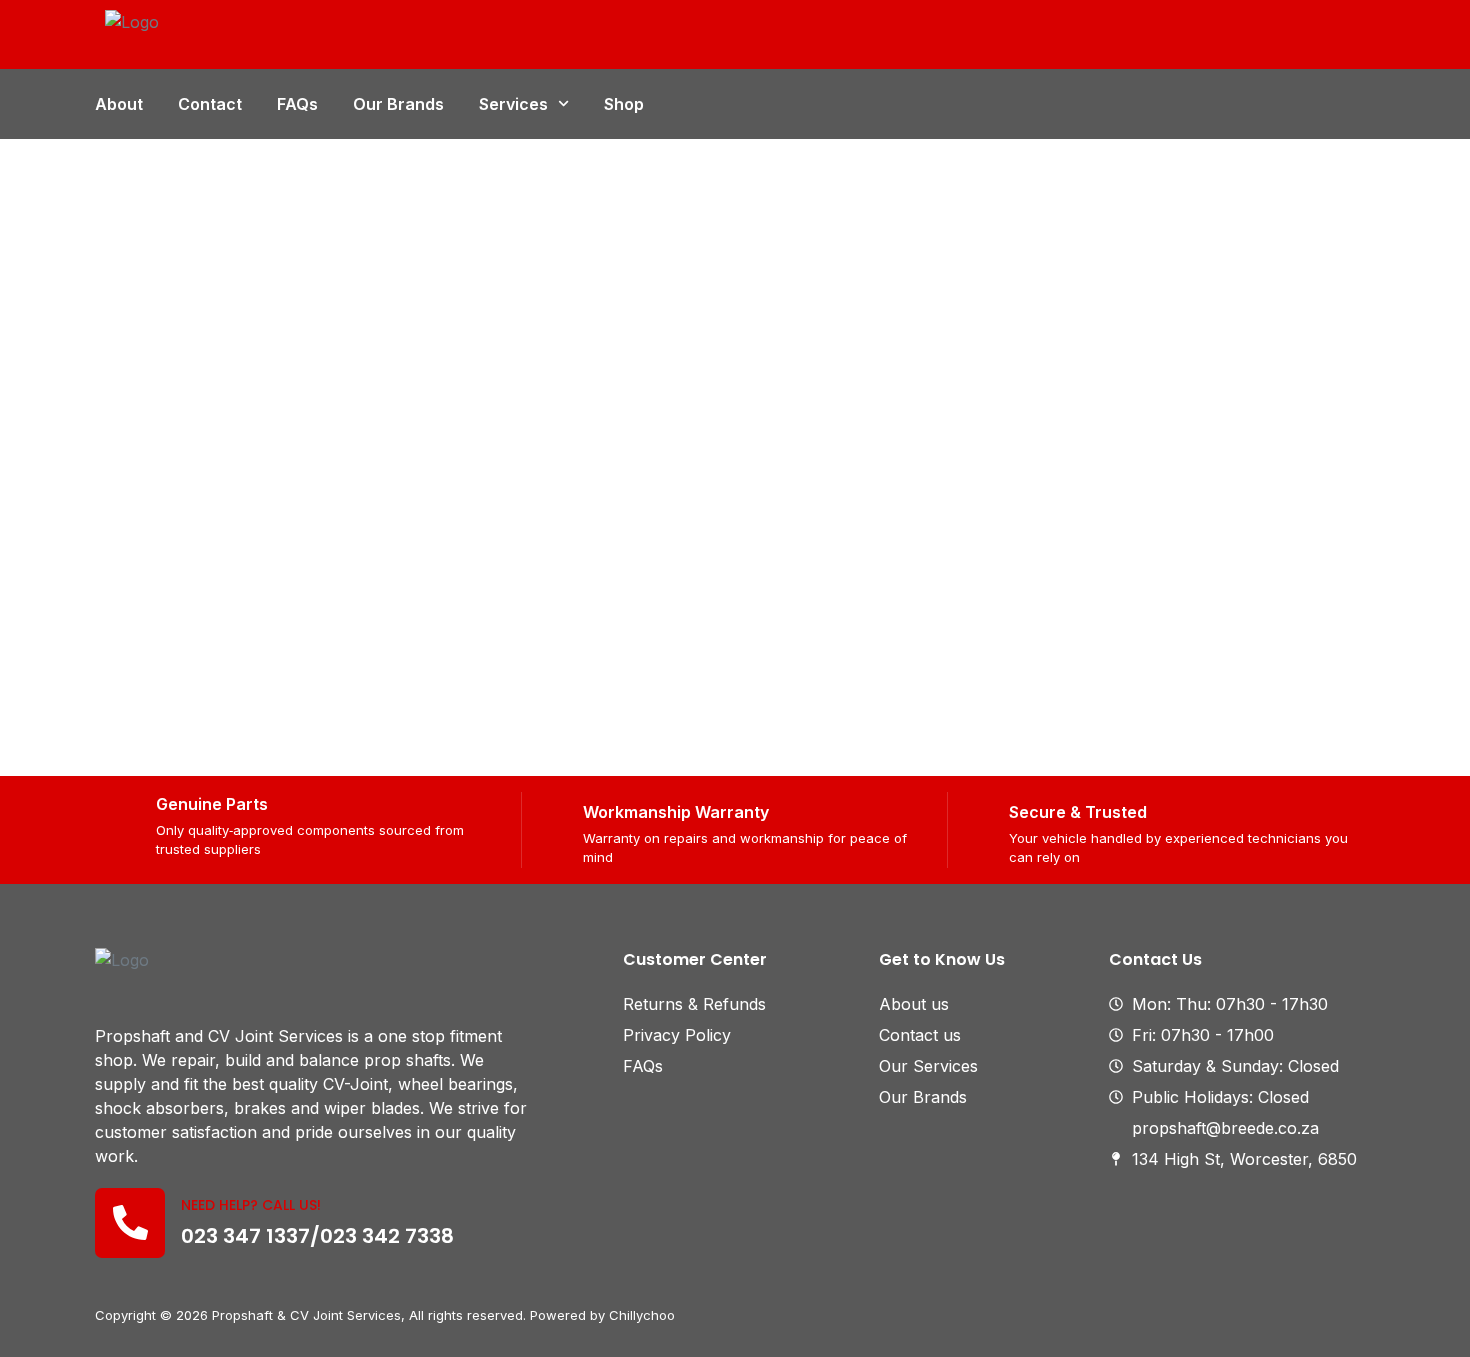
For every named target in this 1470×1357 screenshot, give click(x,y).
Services (513, 104)
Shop (624, 104)
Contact (210, 104)
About (119, 104)
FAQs (297, 104)
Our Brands (398, 104)
